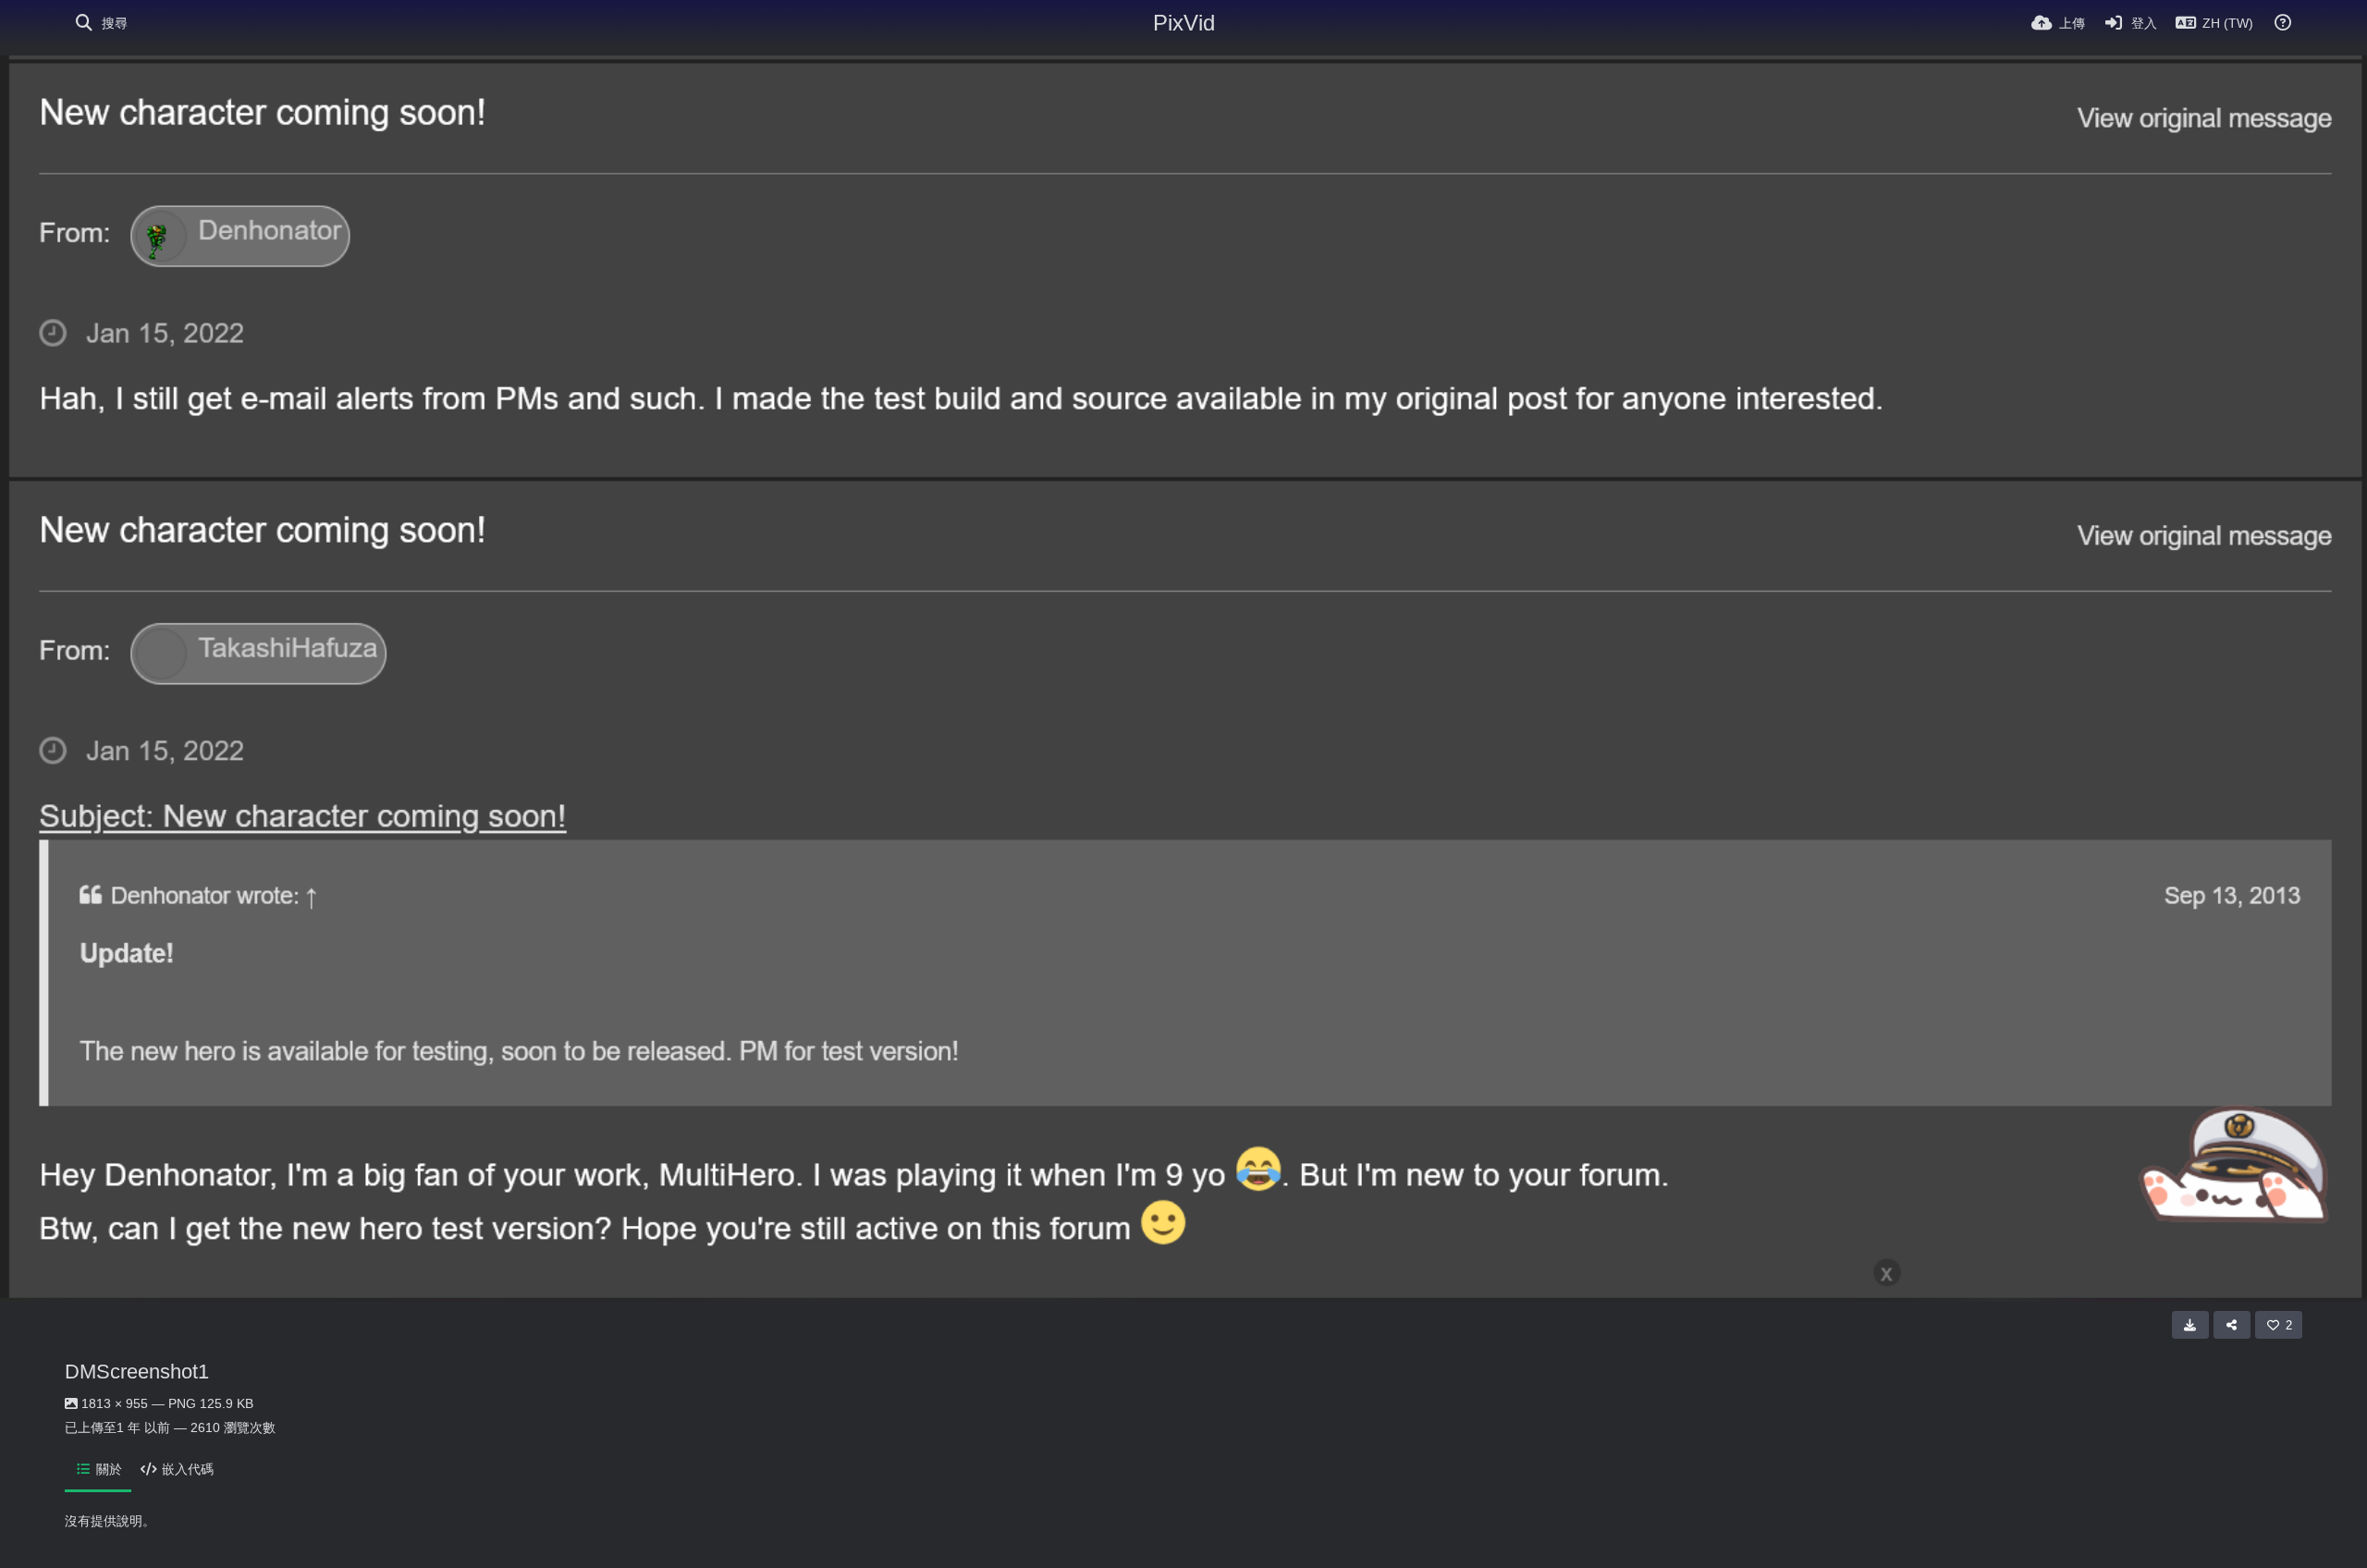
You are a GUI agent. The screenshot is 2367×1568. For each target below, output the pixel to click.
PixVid (1184, 23)
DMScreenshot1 (137, 1372)
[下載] (2190, 1325)
